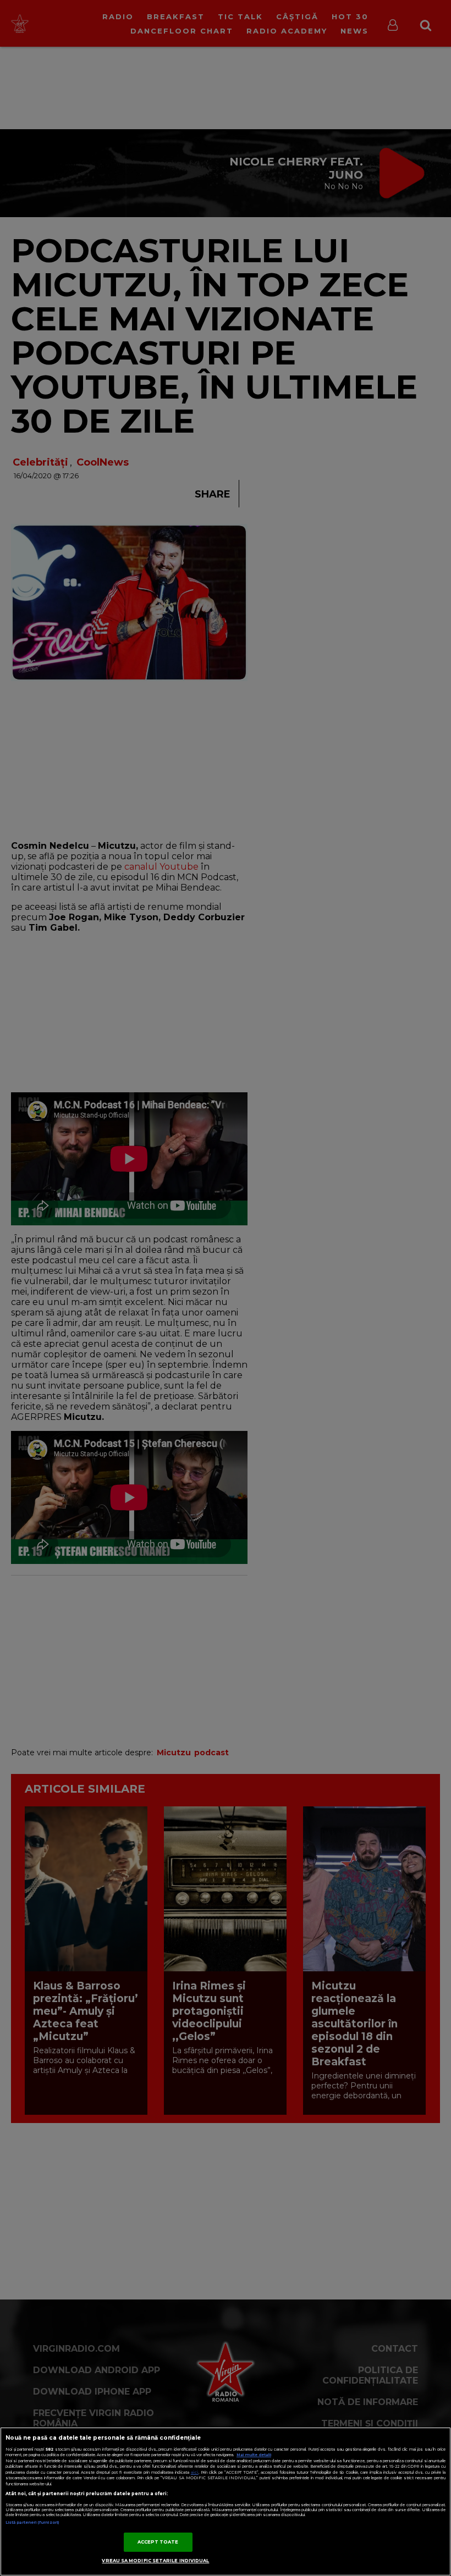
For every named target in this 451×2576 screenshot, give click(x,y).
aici (195, 2472)
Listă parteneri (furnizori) (32, 2522)
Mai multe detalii (254, 2455)
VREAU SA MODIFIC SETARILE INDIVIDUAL (155, 2561)
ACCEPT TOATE (158, 2542)
